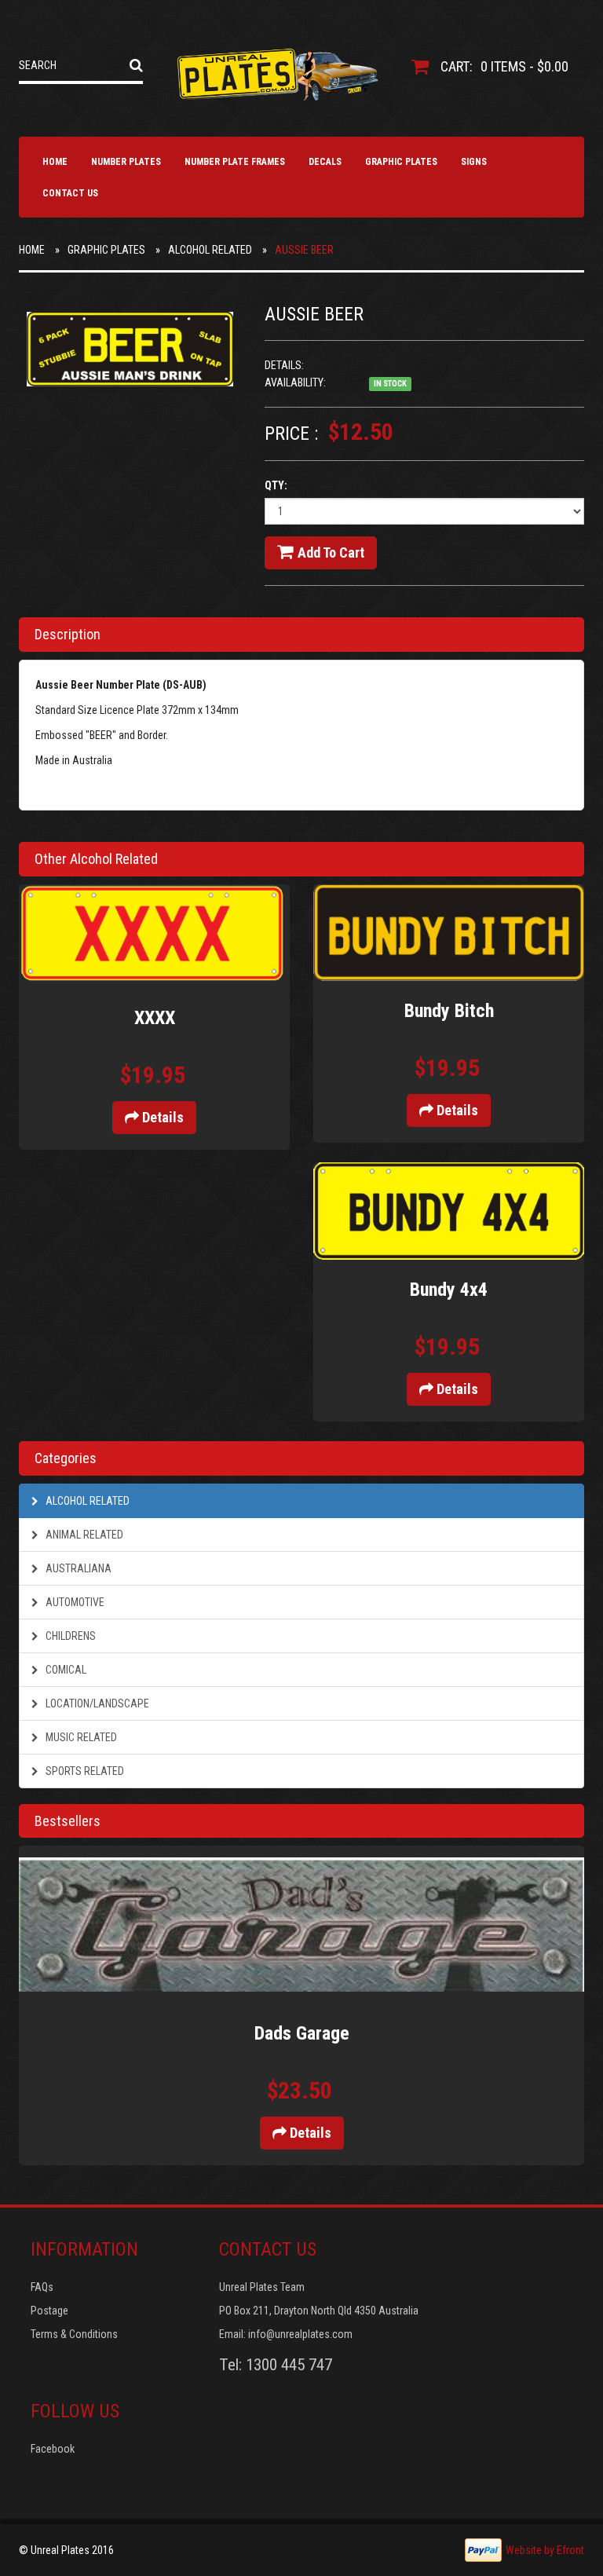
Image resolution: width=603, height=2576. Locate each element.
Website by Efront (545, 2550)
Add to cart (331, 553)
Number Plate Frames (235, 162)
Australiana (77, 1568)
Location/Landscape (96, 1703)
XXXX (155, 1018)
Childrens (69, 1636)
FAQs (42, 2287)
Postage (49, 2311)
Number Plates (126, 162)
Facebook (53, 2449)
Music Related (80, 1737)
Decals (325, 162)
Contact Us (70, 193)
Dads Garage (302, 2033)
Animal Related (83, 1535)
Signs (474, 162)
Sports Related (84, 1771)
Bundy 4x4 (449, 1290)
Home (55, 162)
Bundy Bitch (449, 1011)
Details (161, 1117)
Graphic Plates (401, 162)
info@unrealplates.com (300, 2334)
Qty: (276, 485)
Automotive (74, 1602)
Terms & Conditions (74, 2334)
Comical (65, 1670)
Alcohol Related (210, 250)
